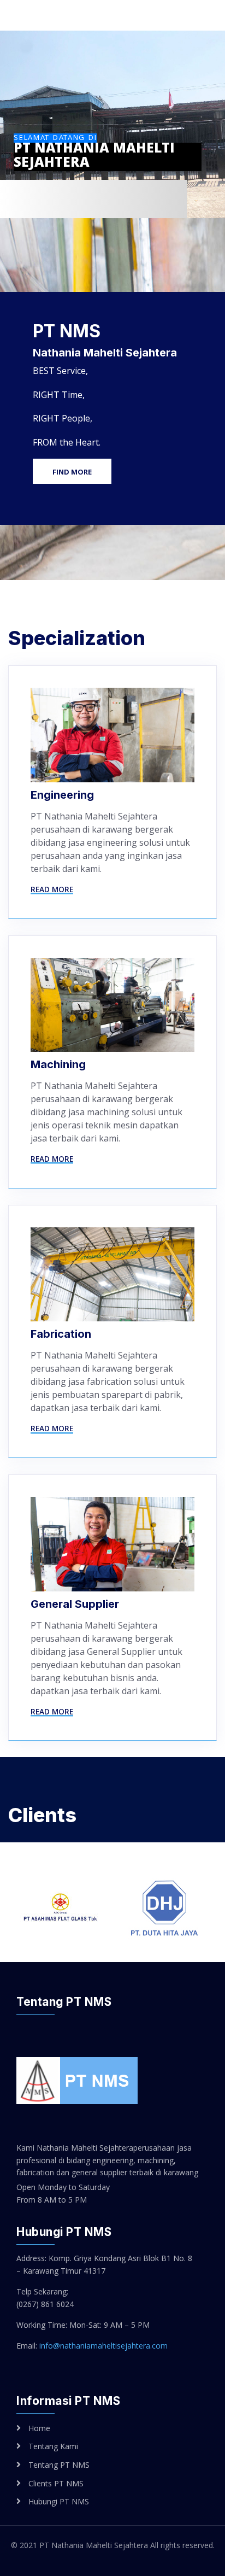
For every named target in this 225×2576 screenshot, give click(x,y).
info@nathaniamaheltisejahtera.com (103, 2346)
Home (39, 2428)
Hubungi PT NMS (59, 2501)
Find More (72, 472)
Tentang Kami (53, 2446)
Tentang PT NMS (59, 2465)
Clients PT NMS (56, 2483)
